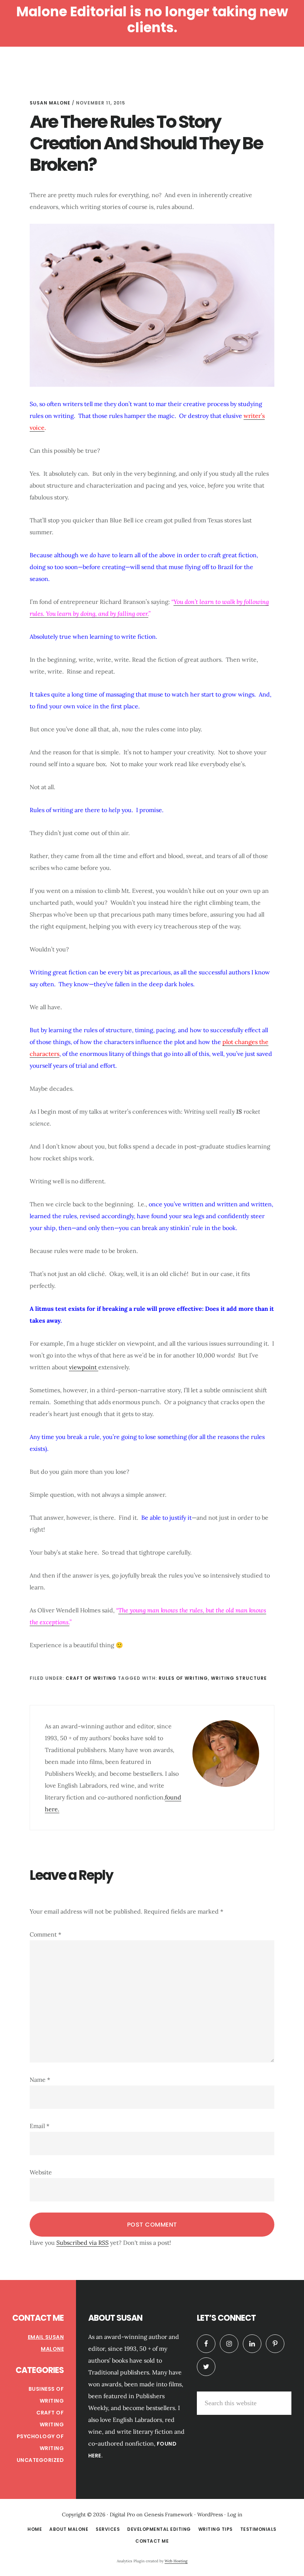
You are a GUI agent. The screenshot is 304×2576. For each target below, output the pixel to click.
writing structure (239, 1678)
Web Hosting (176, 2561)
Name (40, 2080)
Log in (235, 2514)
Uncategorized (40, 2460)
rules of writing (183, 1678)
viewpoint (84, 1367)
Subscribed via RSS (82, 2243)
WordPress (210, 2514)
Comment (45, 1934)
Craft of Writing (91, 1678)
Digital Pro (122, 2514)
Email (39, 2126)
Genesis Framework (168, 2514)
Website (41, 2172)
